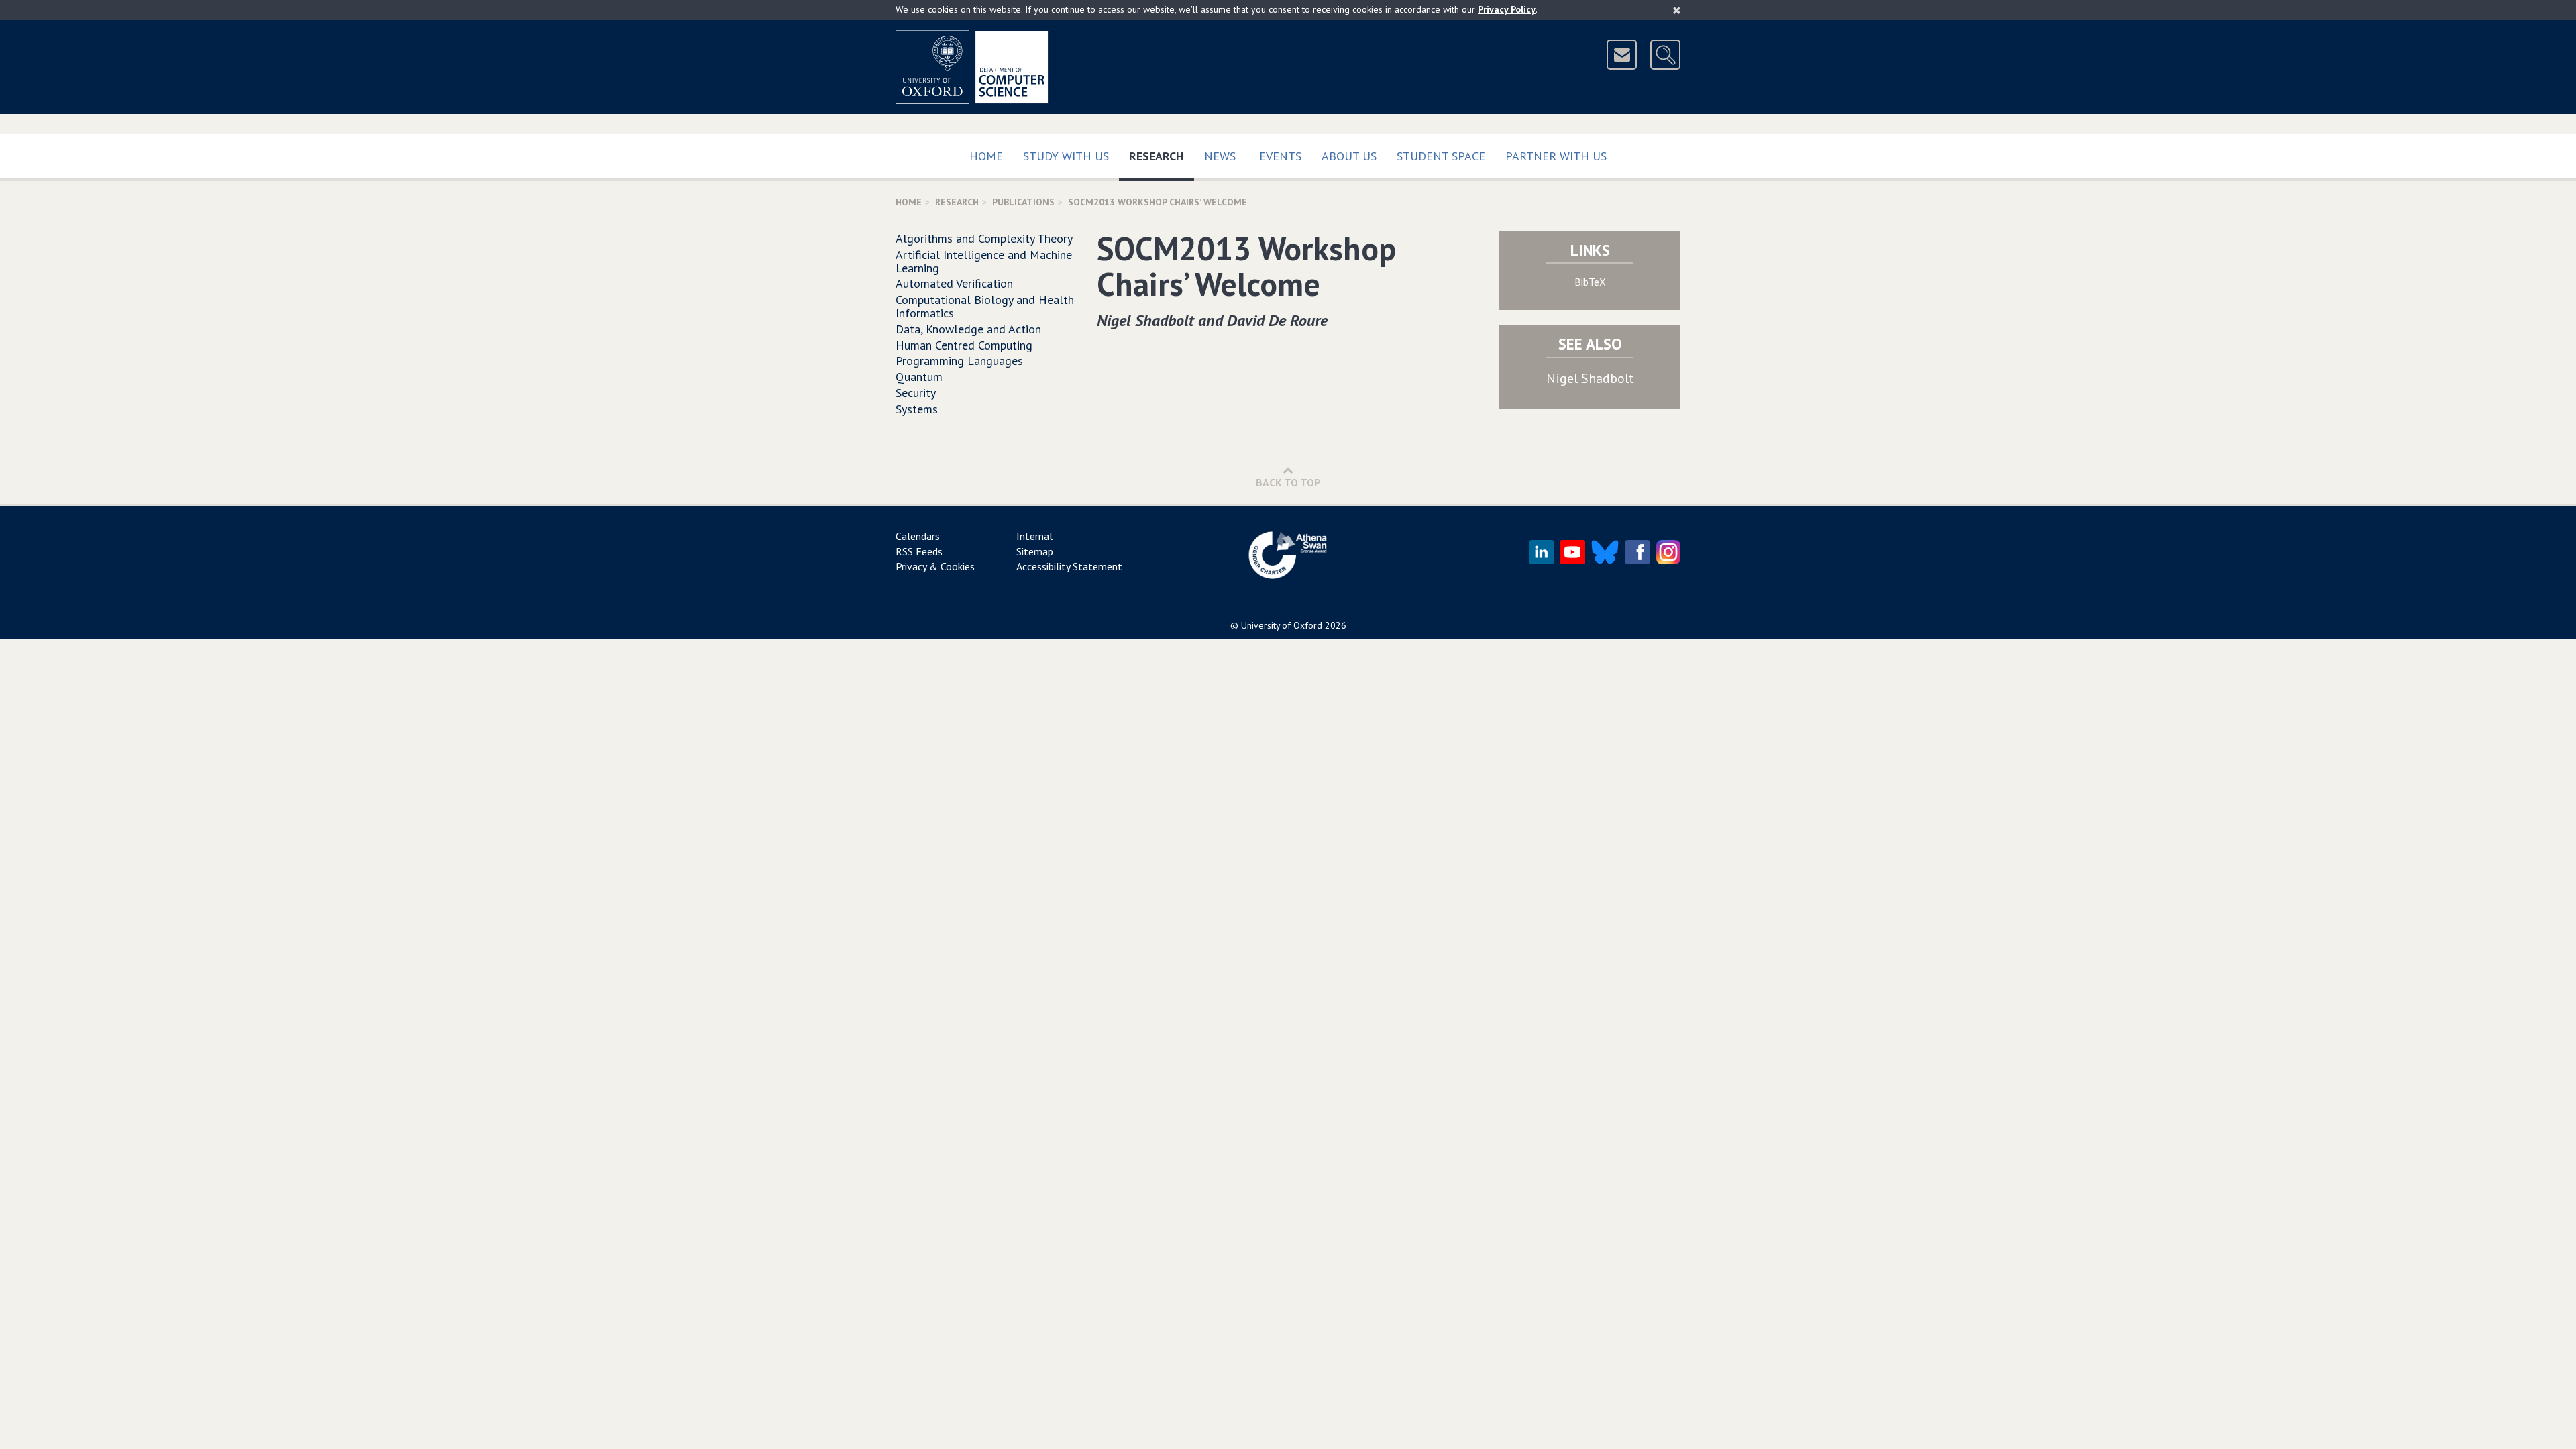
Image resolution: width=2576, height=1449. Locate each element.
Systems (917, 409)
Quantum (919, 377)
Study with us (1066, 156)
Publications (1023, 202)
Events (1280, 156)
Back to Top (1288, 482)
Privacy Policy (1507, 9)
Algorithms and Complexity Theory (984, 238)
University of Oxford (1282, 625)
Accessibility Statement (1069, 566)
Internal (1034, 536)
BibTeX (1590, 282)
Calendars (918, 536)
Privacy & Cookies (935, 566)
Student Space (1441, 156)
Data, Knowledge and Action (968, 329)
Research (1162, 156)
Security (916, 393)
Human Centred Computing (964, 345)
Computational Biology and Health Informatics (985, 306)
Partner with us (1556, 156)
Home (986, 156)
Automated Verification (954, 283)
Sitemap (1035, 551)
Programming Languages (959, 361)
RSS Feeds (919, 551)
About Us (1349, 156)
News (1220, 156)
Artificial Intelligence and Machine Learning (984, 261)
